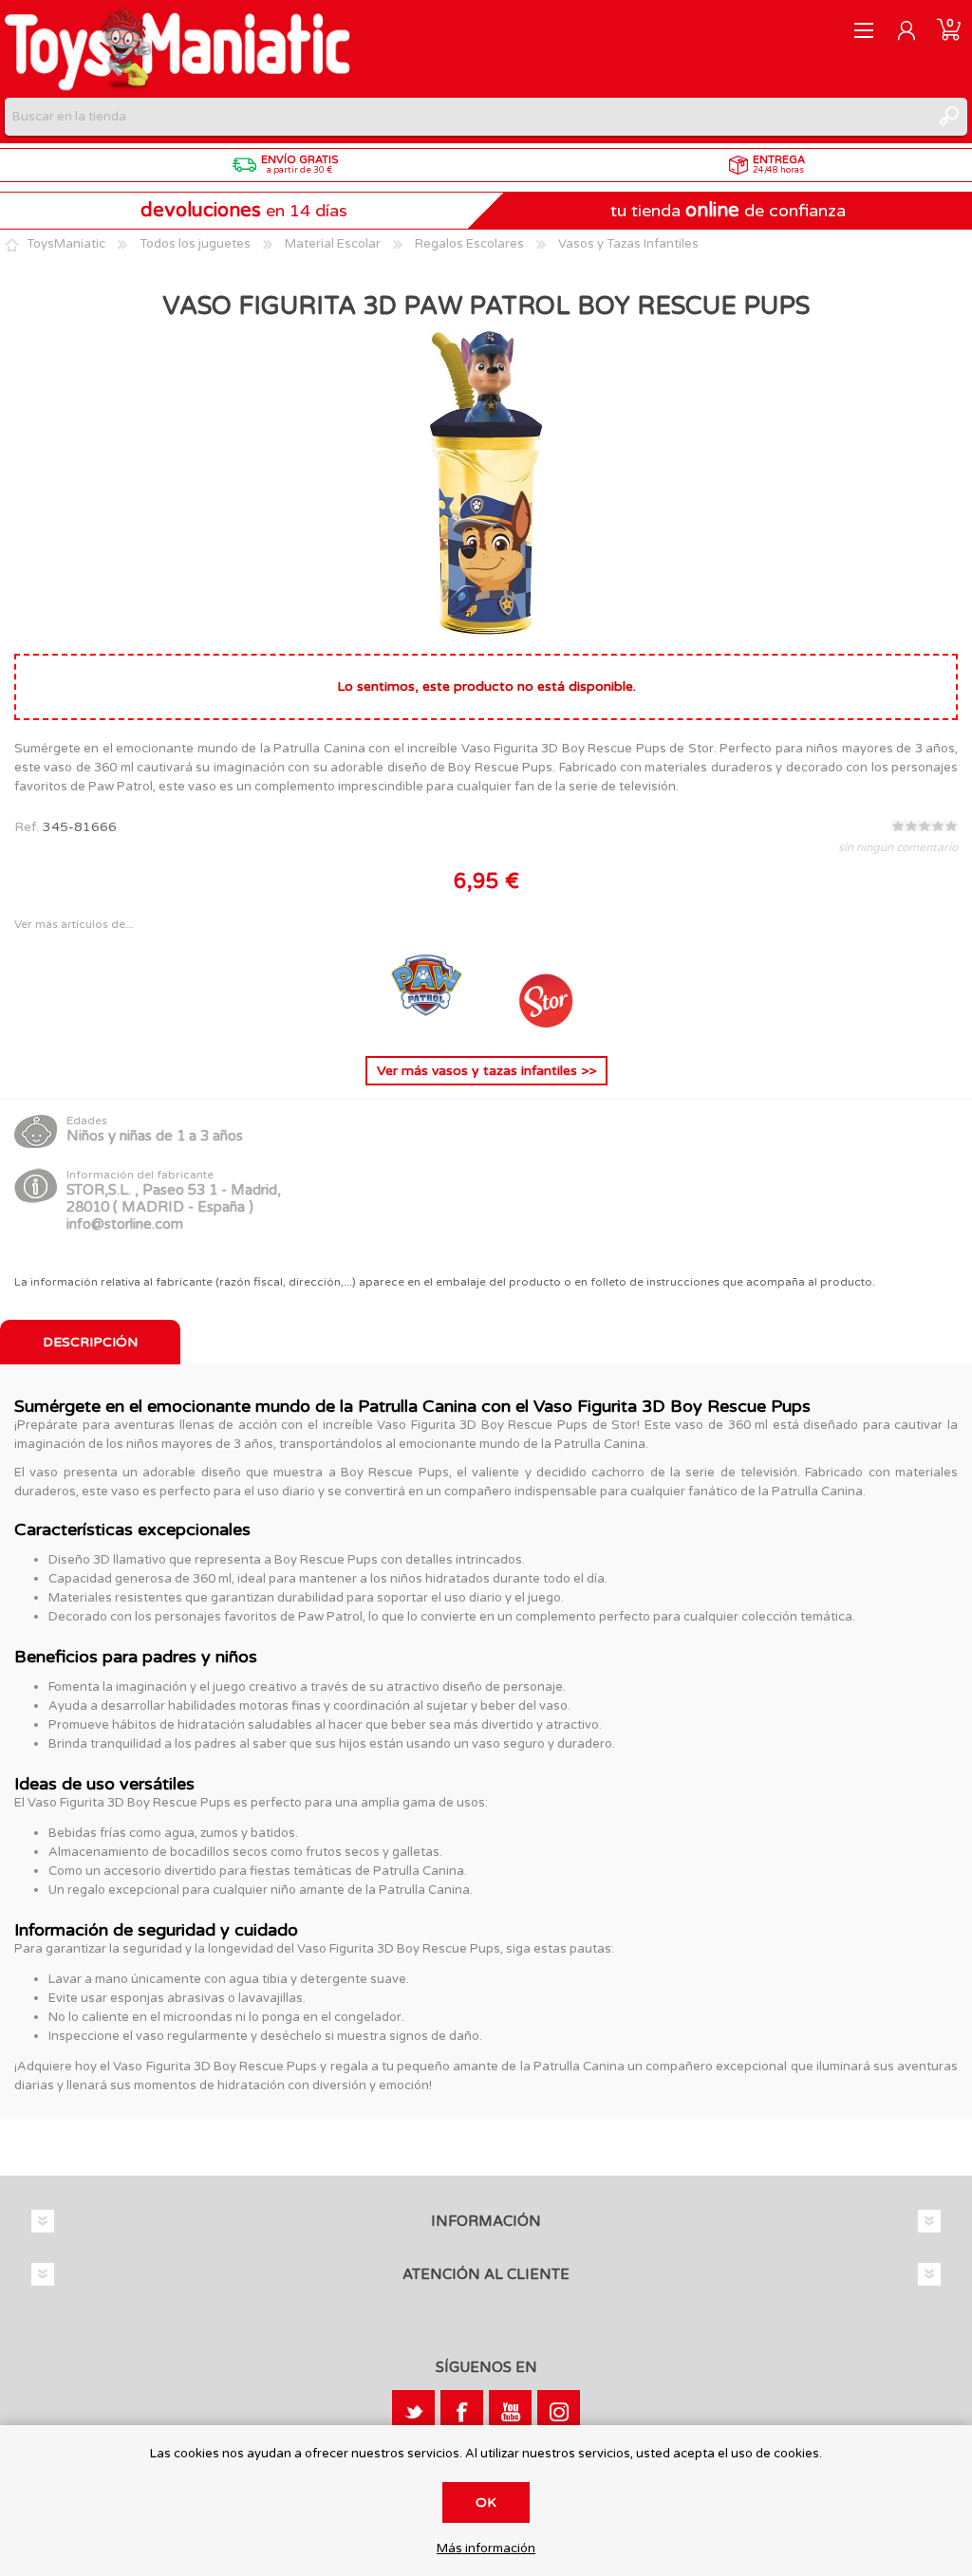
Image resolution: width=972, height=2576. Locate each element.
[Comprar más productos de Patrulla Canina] (429, 1026)
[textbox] (467, 117)
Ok (486, 2502)
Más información (486, 2549)
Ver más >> (486, 1071)
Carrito (949, 30)
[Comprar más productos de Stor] (545, 1026)
